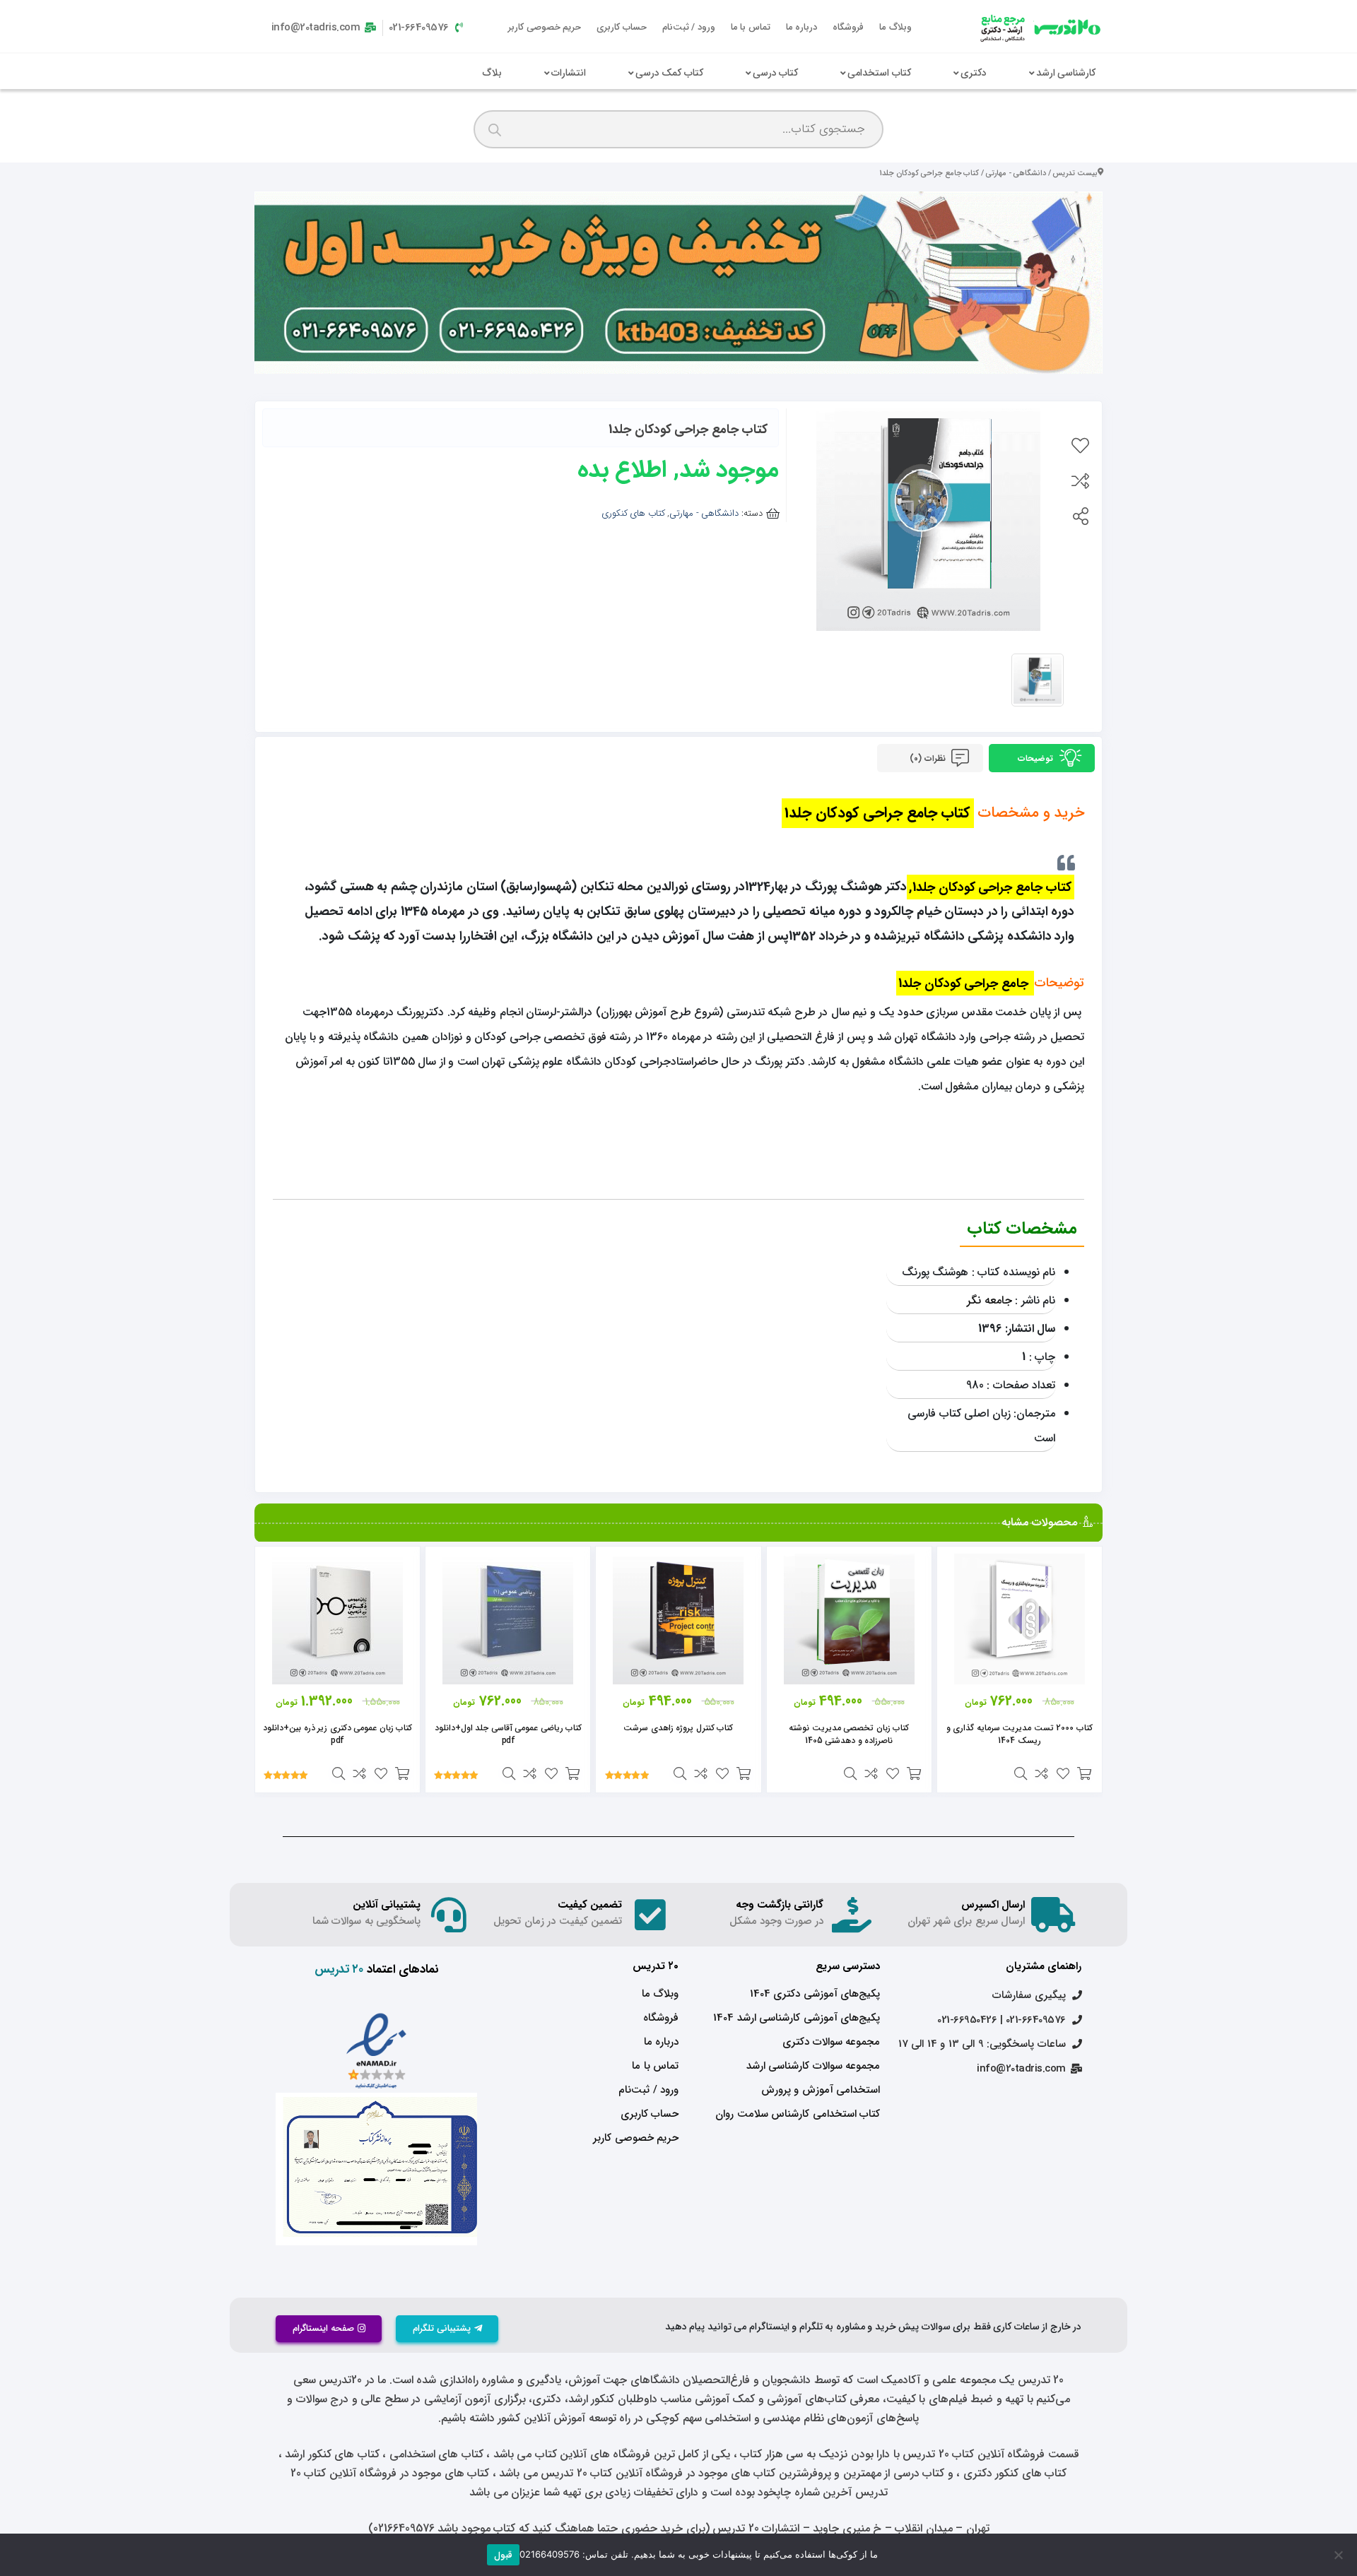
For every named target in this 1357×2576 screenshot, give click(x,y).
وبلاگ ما (895, 27)
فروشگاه (848, 27)
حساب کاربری (622, 27)
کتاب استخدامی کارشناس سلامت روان (798, 2114)
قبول (503, 2555)
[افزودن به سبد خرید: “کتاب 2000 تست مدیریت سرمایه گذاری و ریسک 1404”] (1084, 1773)
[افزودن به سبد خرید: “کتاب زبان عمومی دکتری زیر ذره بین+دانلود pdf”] (402, 1773)
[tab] (1042, 758)
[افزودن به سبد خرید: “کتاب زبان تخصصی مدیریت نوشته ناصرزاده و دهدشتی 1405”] (914, 1773)
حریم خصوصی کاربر (545, 27)
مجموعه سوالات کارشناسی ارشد (813, 2066)
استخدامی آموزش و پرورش (821, 2090)
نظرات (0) (929, 758)
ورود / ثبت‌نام (689, 27)
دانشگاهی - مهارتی (1016, 173)
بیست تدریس (1075, 173)
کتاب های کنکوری (633, 513)
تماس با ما (751, 27)
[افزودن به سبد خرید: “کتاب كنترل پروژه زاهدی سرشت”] (744, 1773)
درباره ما (802, 27)
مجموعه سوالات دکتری (831, 2042)
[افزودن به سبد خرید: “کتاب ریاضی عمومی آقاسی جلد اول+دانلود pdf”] (572, 1773)
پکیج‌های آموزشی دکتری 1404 (815, 1994)
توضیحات (1037, 758)
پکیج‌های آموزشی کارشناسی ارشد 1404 (797, 2018)
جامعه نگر (989, 1300)
